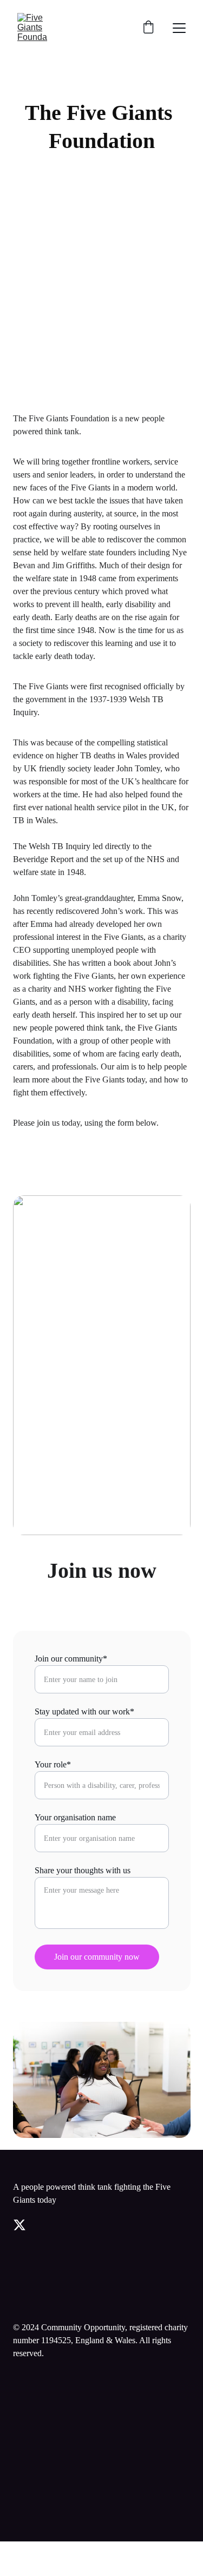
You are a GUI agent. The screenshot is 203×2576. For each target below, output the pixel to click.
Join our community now (97, 1957)
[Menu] (179, 28)
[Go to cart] (148, 28)
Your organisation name (75, 1817)
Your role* (53, 1764)
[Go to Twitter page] (19, 2225)
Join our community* (71, 1659)
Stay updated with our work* (84, 1711)
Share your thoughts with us (83, 1870)
